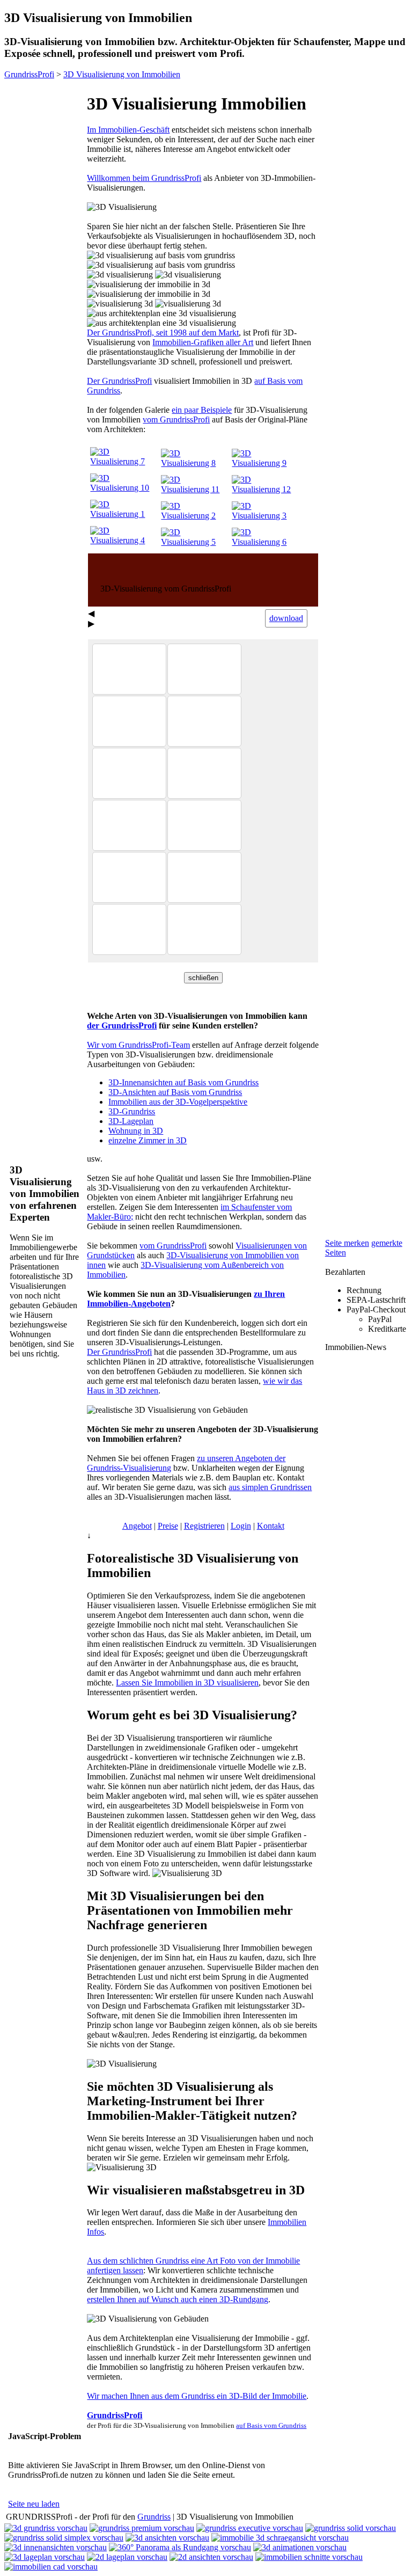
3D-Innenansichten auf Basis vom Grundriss (183, 1082)
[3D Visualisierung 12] (266, 489)
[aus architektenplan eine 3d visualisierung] (161, 313)
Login (241, 1526)
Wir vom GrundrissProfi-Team (138, 1045)
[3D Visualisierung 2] (195, 516)
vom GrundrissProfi (176, 419)
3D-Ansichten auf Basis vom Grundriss (175, 1092)
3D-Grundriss (132, 1111)
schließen (203, 978)
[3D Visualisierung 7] (124, 461)
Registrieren (204, 1526)
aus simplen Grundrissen (270, 1487)
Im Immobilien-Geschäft (128, 130)
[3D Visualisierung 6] (266, 542)
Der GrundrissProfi (119, 381)
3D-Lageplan (131, 1121)
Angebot (137, 1526)
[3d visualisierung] (120, 275)
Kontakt (271, 1526)
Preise (168, 1526)
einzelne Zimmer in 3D (148, 1140)
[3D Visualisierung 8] (195, 463)
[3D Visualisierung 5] (195, 542)
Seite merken (347, 1243)
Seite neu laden (34, 2504)
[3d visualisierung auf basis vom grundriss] (161, 256)
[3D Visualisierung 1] (124, 514)
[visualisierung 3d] (120, 304)
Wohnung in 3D (136, 1131)
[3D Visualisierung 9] (266, 463)
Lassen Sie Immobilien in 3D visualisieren (187, 1683)
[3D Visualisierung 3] (266, 516)
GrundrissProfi (115, 2415)
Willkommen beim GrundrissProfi (144, 178)
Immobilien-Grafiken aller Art (203, 342)
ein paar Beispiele (202, 410)
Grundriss (154, 2517)
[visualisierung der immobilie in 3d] (149, 284)
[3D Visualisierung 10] (124, 488)
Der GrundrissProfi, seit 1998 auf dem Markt (163, 333)
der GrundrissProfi (122, 1026)
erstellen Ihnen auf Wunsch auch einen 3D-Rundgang (178, 2299)
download (286, 618)
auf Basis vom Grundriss (271, 2425)
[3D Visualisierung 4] (124, 540)
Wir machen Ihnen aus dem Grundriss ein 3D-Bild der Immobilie (197, 2396)
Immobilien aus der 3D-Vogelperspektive (178, 1102)
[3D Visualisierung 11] (195, 489)
